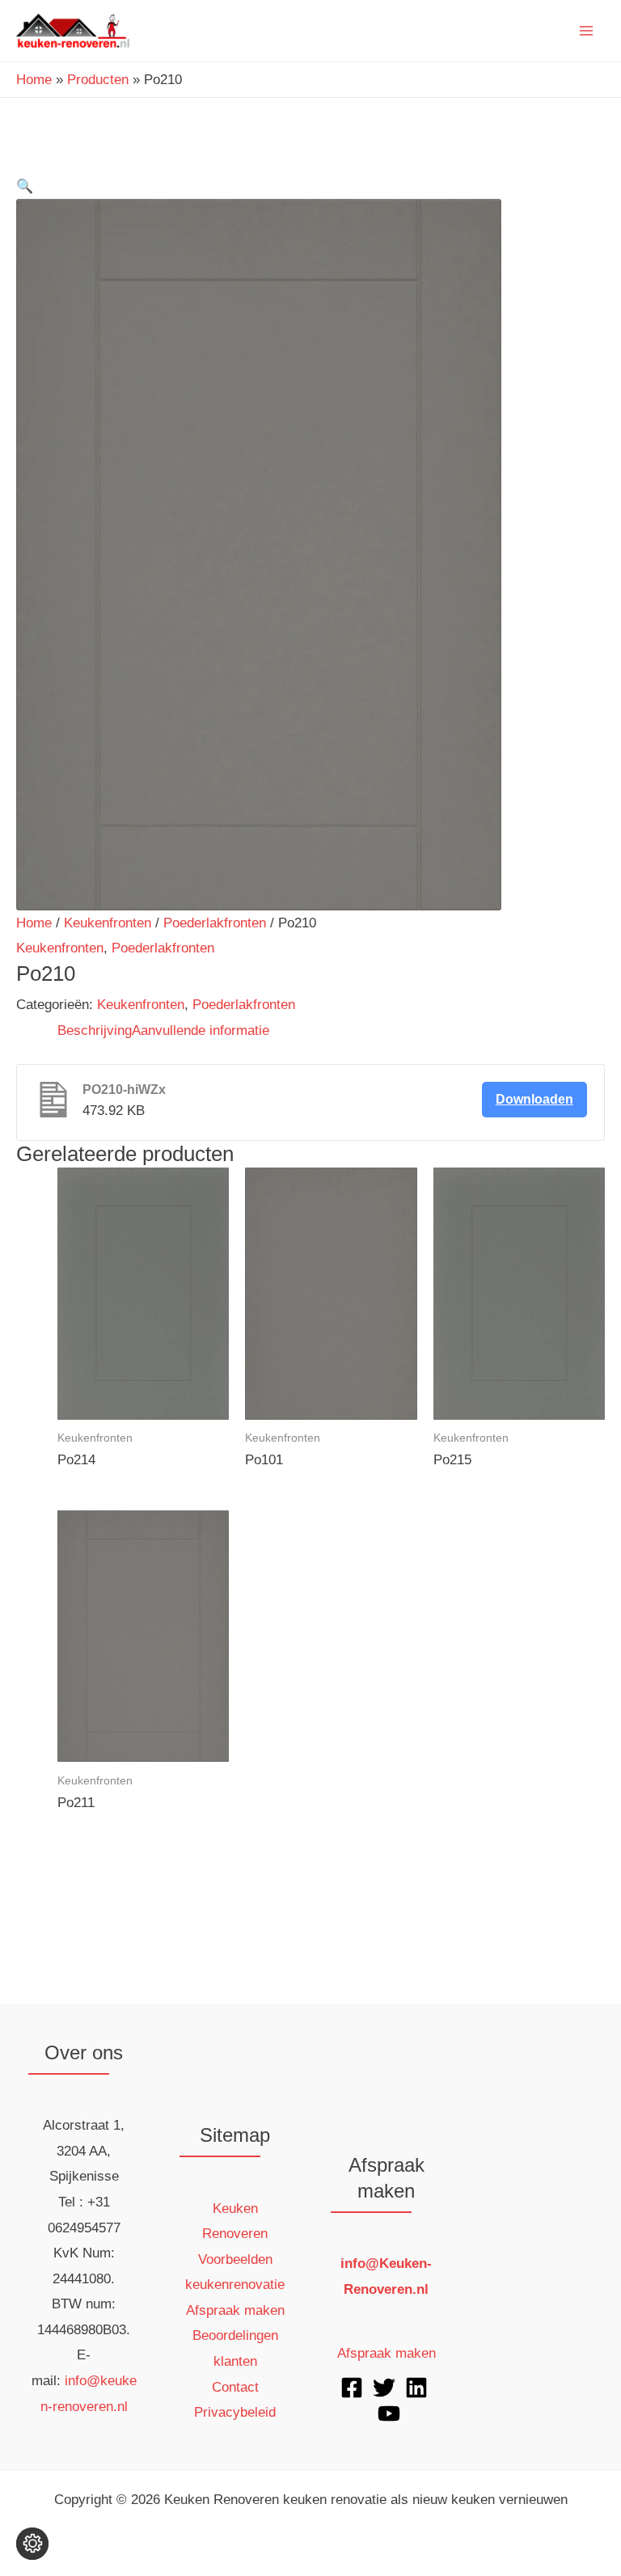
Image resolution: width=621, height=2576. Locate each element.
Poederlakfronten (215, 923)
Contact (235, 2387)
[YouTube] (389, 2413)
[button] (25, 186)
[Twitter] (384, 2388)
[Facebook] (352, 2388)
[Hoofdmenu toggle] (587, 31)
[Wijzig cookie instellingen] (32, 2544)
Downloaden (534, 1099)
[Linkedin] (416, 2388)
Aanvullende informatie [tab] (201, 1030)
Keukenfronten (108, 923)
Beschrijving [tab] (95, 1030)
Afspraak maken (235, 2310)
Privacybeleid (235, 2412)
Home (34, 923)
